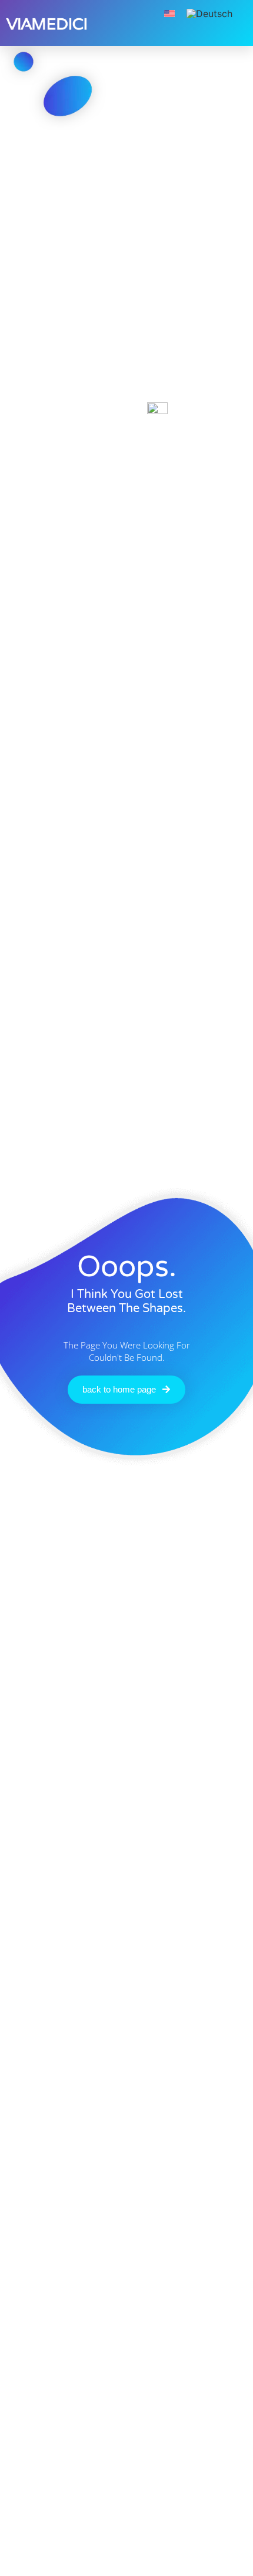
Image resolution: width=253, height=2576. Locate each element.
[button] (135, 12)
